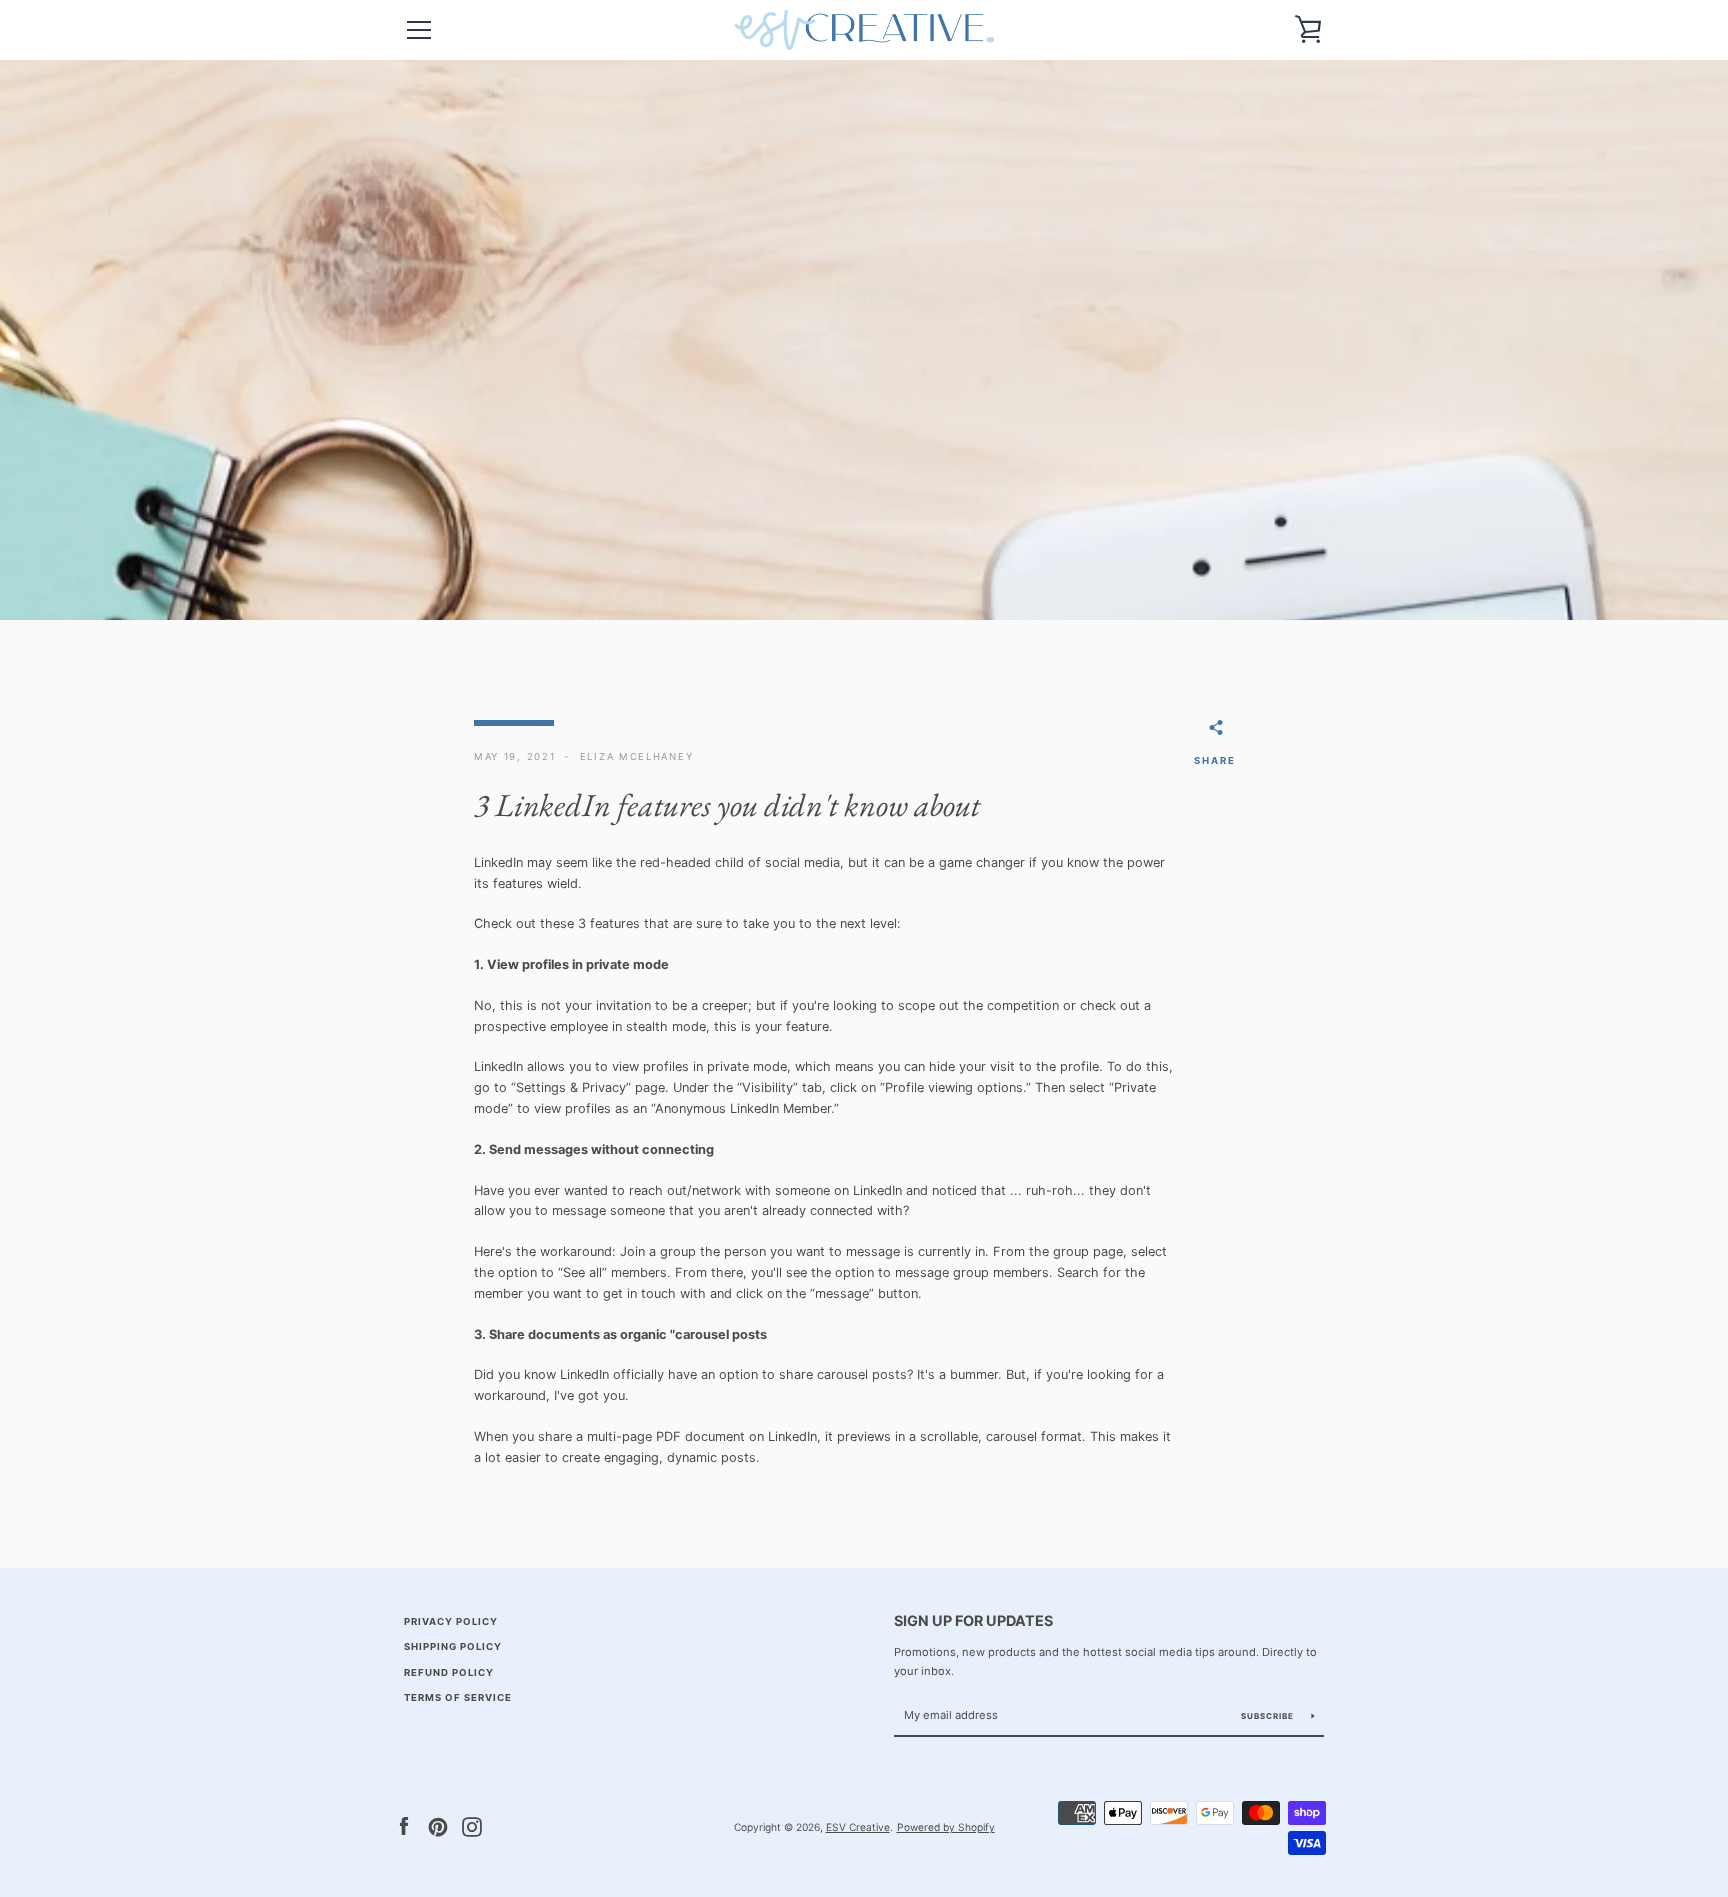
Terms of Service (458, 1697)
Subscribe (1269, 1716)
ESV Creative (858, 1827)
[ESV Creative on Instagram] (472, 1826)
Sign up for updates (973, 1620)
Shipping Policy (453, 1646)
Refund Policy (449, 1672)
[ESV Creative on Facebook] (404, 1826)
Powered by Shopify (946, 1827)
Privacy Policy (451, 1621)
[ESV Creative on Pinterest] (438, 1826)
